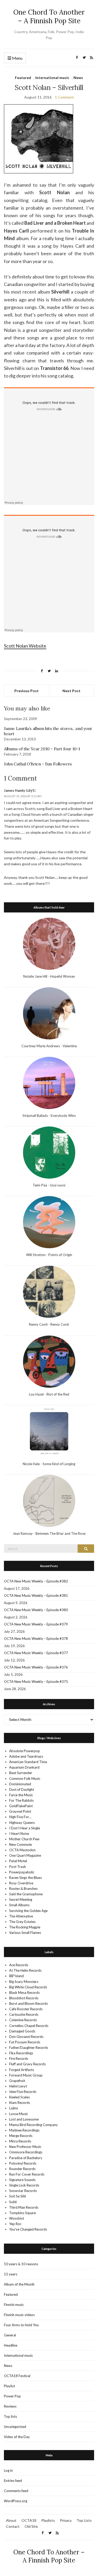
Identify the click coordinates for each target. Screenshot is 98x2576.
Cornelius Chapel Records (29, 2026)
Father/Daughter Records (29, 2048)
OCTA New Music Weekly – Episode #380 (36, 1610)
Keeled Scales (19, 2097)
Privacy (66, 2520)
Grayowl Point (20, 1811)
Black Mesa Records (24, 1993)
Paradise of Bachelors (26, 2158)
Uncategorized (15, 2427)
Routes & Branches (23, 1889)
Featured (23, 78)
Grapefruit (17, 2081)
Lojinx (14, 2108)
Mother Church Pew (24, 1839)
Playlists (48, 2520)
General (10, 2335)
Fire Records (19, 2059)
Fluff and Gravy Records (27, 2064)
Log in (8, 2470)
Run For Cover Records (27, 2174)
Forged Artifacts (22, 2070)
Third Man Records (24, 2207)
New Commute (21, 1844)
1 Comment (64, 97)
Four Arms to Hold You (21, 2325)
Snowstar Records (23, 2191)
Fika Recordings (21, 2053)
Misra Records (20, 2141)
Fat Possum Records (25, 2042)
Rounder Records (22, 2169)
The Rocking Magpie (25, 1927)
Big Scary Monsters (24, 1982)
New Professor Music (25, 2147)
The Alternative (21, 1916)
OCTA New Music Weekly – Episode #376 (36, 1667)
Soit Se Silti (18, 2196)
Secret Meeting (21, 1899)
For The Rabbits (21, 1800)
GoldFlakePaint (21, 1806)
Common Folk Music (25, 1779)
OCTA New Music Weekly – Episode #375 (36, 1682)
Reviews (10, 2406)
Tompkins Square (22, 2213)
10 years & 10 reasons (21, 2264)
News (78, 78)
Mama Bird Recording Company (33, 2125)
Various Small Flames (25, 1933)
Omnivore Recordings (26, 2152)
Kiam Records (20, 2103)
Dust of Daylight (22, 1789)
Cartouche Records (24, 2014)
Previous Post (27, 691)
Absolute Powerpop (25, 1751)
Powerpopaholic (22, 1872)
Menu (17, 58)
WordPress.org (16, 2501)
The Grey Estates (22, 1922)
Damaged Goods (22, 2031)
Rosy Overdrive (21, 1883)
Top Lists (84, 2520)
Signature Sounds (22, 2180)
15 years (11, 2274)
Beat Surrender (21, 1773)
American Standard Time (28, 1762)
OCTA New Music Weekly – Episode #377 (36, 1653)
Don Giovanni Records (26, 2037)
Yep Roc (15, 2224)
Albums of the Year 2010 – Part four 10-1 (42, 749)
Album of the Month (19, 2284)
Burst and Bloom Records (28, 2003)
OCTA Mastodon (22, 1850)
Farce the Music (21, 1795)
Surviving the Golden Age (28, 1911)
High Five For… (20, 1817)
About (11, 2520)
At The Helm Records (25, 1970)
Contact (13, 2526)
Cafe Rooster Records (26, 2009)
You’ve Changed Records (28, 2229)
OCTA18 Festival (17, 2376)
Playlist (9, 2386)
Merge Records (21, 2136)
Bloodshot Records (24, 1998)
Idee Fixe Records (23, 2092)
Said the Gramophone (26, 1894)
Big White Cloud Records (28, 1987)
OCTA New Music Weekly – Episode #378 (36, 1639)
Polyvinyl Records (23, 2163)
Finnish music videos (19, 2315)
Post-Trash (18, 1867)
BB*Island (16, 1976)
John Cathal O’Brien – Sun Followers (38, 764)
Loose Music (19, 2114)
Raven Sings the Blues (25, 1878)
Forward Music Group (26, 2075)
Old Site (31, 2526)
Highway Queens (22, 1823)
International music (52, 78)
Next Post (71, 691)
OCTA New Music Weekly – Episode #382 (36, 1581)
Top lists (10, 2416)
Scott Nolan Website (25, 646)
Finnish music (14, 2305)
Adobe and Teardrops (26, 1756)
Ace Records (19, 1965)
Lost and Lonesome (24, 2119)
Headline (11, 2345)
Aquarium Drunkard (24, 1767)
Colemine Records (23, 2020)
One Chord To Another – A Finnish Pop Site (49, 16)
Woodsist (17, 2218)
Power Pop (12, 2396)
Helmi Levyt (18, 2086)
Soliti (13, 2202)
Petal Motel (18, 1861)
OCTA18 (29, 2520)
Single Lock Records (24, 2185)
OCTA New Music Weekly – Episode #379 (36, 1624)
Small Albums (19, 1905)
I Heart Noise (19, 1834)
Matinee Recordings (24, 2130)
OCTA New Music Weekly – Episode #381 (36, 1595)
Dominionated (20, 1784)
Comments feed (16, 2491)
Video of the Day (17, 2437)
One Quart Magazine (25, 1855)
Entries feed (13, 2481)
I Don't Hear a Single (25, 1828)
